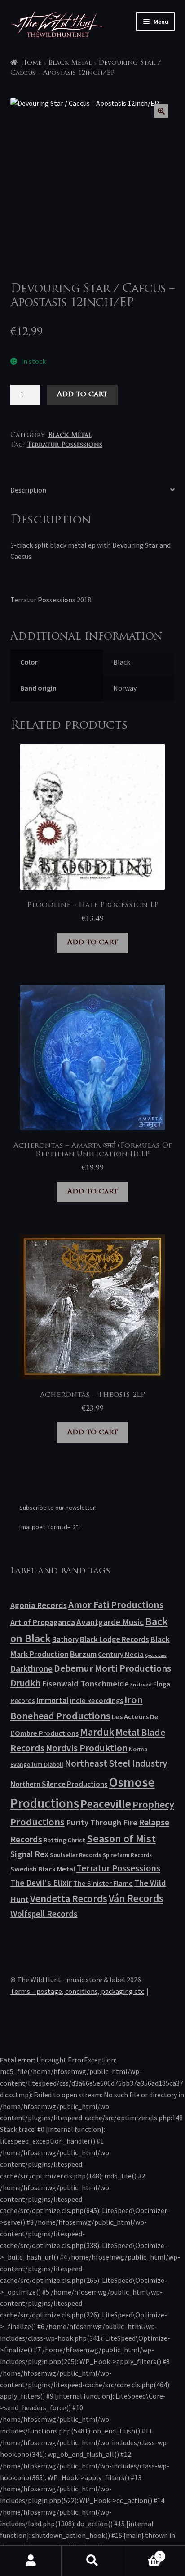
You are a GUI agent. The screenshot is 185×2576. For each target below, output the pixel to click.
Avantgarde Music (110, 1622)
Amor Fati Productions (116, 1604)
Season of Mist (121, 1839)
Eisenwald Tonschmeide (85, 1683)
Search (92, 2561)
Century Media (121, 1654)
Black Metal (70, 63)
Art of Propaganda (43, 1622)
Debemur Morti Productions (112, 1668)
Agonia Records (39, 1605)
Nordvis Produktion (87, 1748)
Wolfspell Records (44, 1914)
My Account (31, 2561)
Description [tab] (28, 490)
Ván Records (136, 1898)
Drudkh (25, 1683)
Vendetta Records (69, 1898)
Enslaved (141, 1684)
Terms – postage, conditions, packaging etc (77, 1991)
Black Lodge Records (115, 1639)
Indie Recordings (97, 1700)
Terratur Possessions (65, 445)
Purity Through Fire (102, 1822)
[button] (161, 111)
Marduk (97, 1732)
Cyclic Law (156, 1655)
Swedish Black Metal (43, 1869)
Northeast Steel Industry (116, 1763)
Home (31, 63)
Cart (143, 2553)
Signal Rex (29, 1854)
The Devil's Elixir (41, 1883)
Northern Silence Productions (59, 1784)
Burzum (83, 1654)
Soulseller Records (76, 1855)
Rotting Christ (64, 1840)
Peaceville (106, 1804)
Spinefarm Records (127, 1855)
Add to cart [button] (92, 942)
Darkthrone (31, 1668)
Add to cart (82, 394)
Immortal (53, 1700)
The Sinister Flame (103, 1883)
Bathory (65, 1639)
